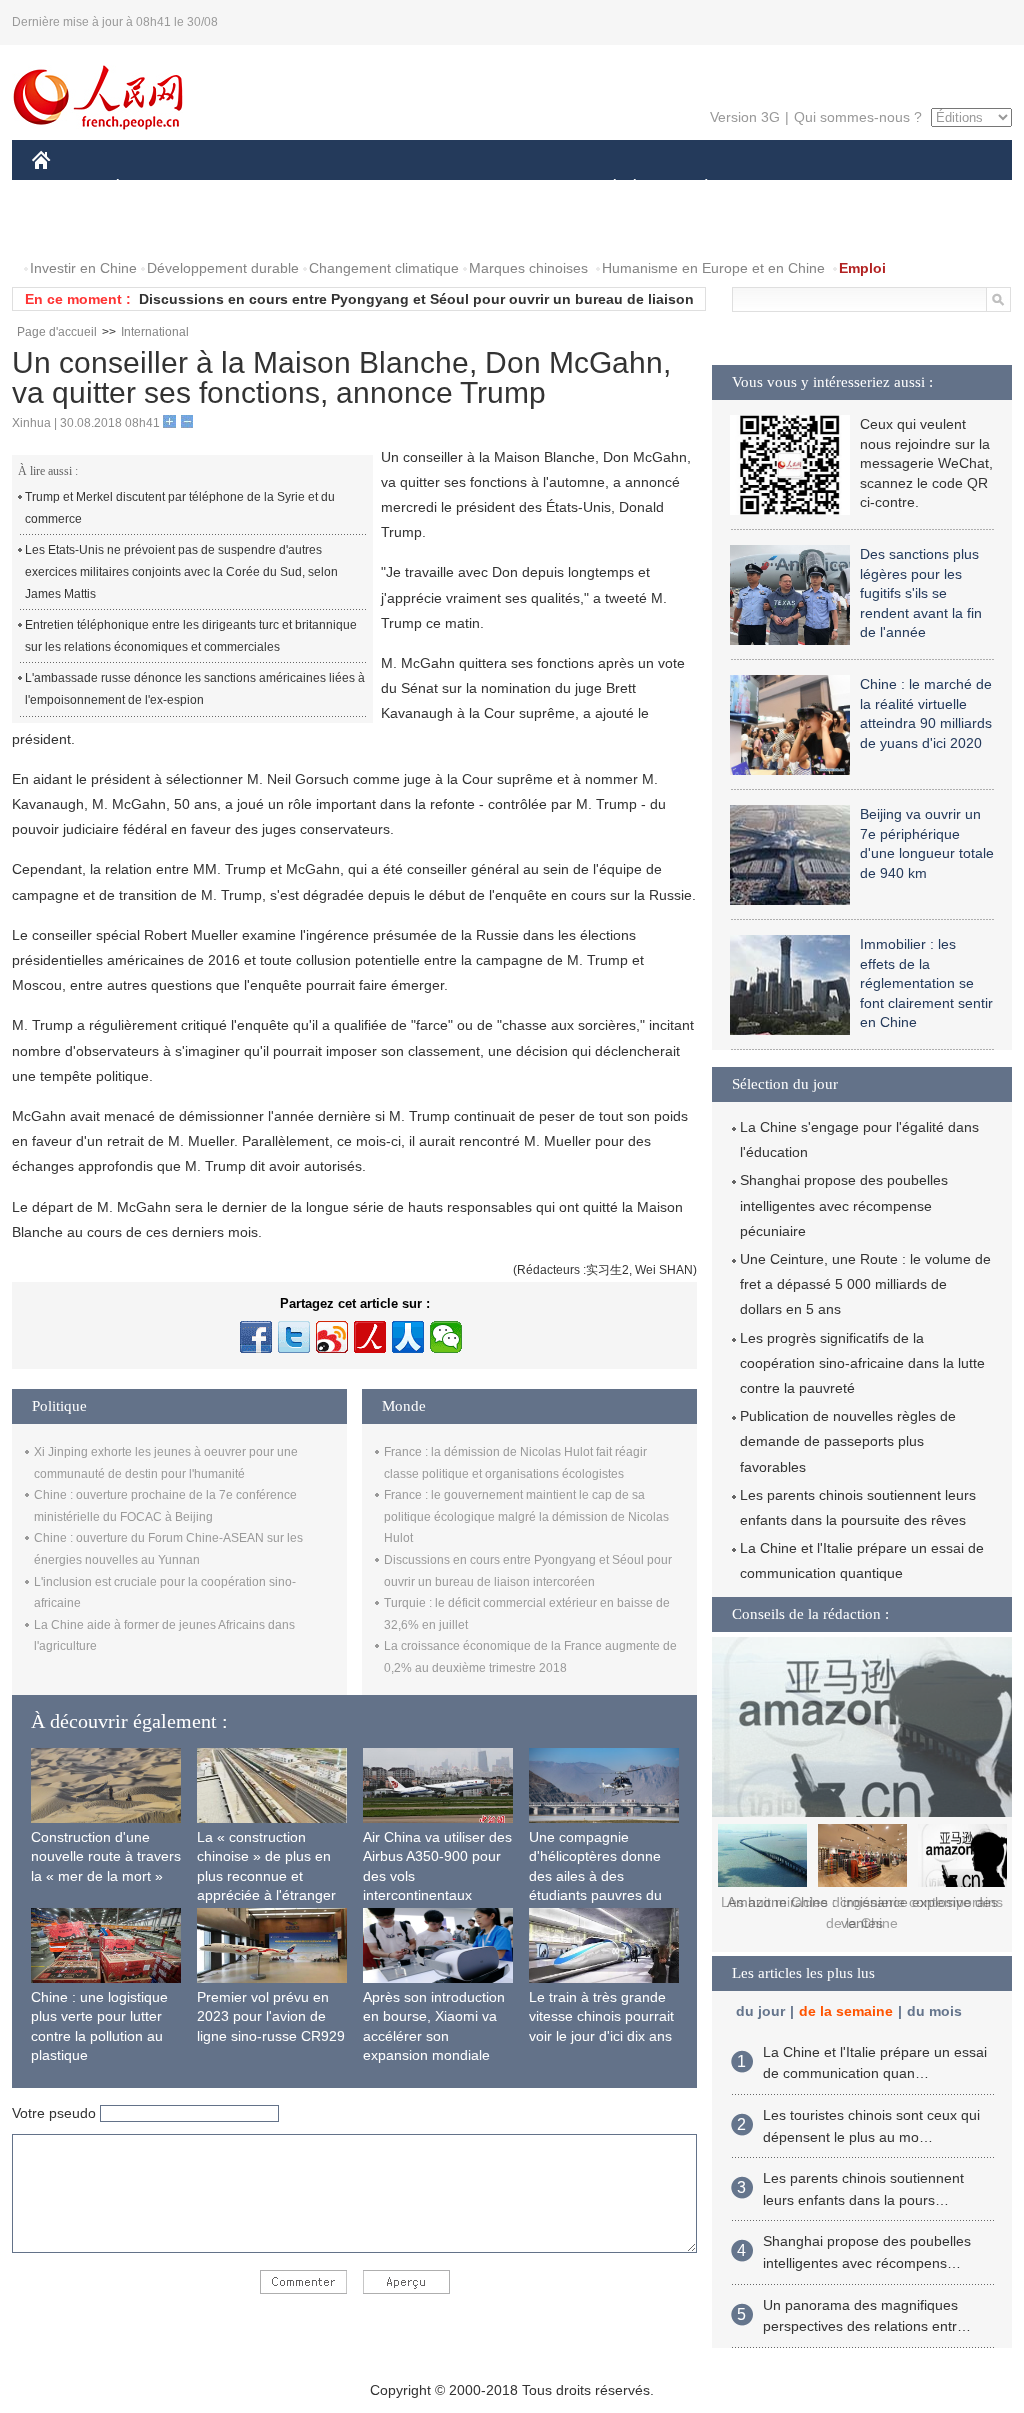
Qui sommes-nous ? (858, 117)
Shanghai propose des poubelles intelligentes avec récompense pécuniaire (844, 1205)
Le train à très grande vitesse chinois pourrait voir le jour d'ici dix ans (601, 2016)
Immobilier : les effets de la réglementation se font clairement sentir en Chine (926, 983)
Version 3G (745, 117)
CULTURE (514, 188)
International (155, 332)
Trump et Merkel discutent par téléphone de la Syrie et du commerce (180, 508)
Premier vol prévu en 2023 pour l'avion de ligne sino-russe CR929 (271, 2016)
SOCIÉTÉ (605, 188)
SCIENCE (423, 188)
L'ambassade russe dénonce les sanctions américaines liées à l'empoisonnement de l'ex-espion (195, 689)
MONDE (248, 188)
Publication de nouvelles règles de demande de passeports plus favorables (848, 1441)
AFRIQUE (333, 188)
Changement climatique (384, 268)
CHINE (67, 188)
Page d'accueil (57, 332)
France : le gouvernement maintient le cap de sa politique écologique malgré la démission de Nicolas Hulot (526, 1516)
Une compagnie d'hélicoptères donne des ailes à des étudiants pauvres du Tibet (595, 1876)
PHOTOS (74, 228)
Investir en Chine (83, 268)
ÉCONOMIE (155, 188)
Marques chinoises (528, 268)
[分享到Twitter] (294, 1337)
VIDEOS (156, 228)
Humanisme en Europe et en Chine (713, 268)
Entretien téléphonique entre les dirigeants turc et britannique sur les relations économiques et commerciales (191, 636)
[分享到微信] (446, 1337)
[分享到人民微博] (370, 1337)
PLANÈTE (695, 188)
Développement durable (223, 268)
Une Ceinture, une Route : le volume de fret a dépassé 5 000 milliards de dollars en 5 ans (865, 1284)
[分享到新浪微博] (332, 1337)
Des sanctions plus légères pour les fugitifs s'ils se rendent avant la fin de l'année (921, 593)
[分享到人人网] (408, 1337)
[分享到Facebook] (256, 1337)
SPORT (777, 188)
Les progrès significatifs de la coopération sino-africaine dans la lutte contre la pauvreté (862, 1363)
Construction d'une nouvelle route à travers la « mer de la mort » (106, 1856)
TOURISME (863, 188)
